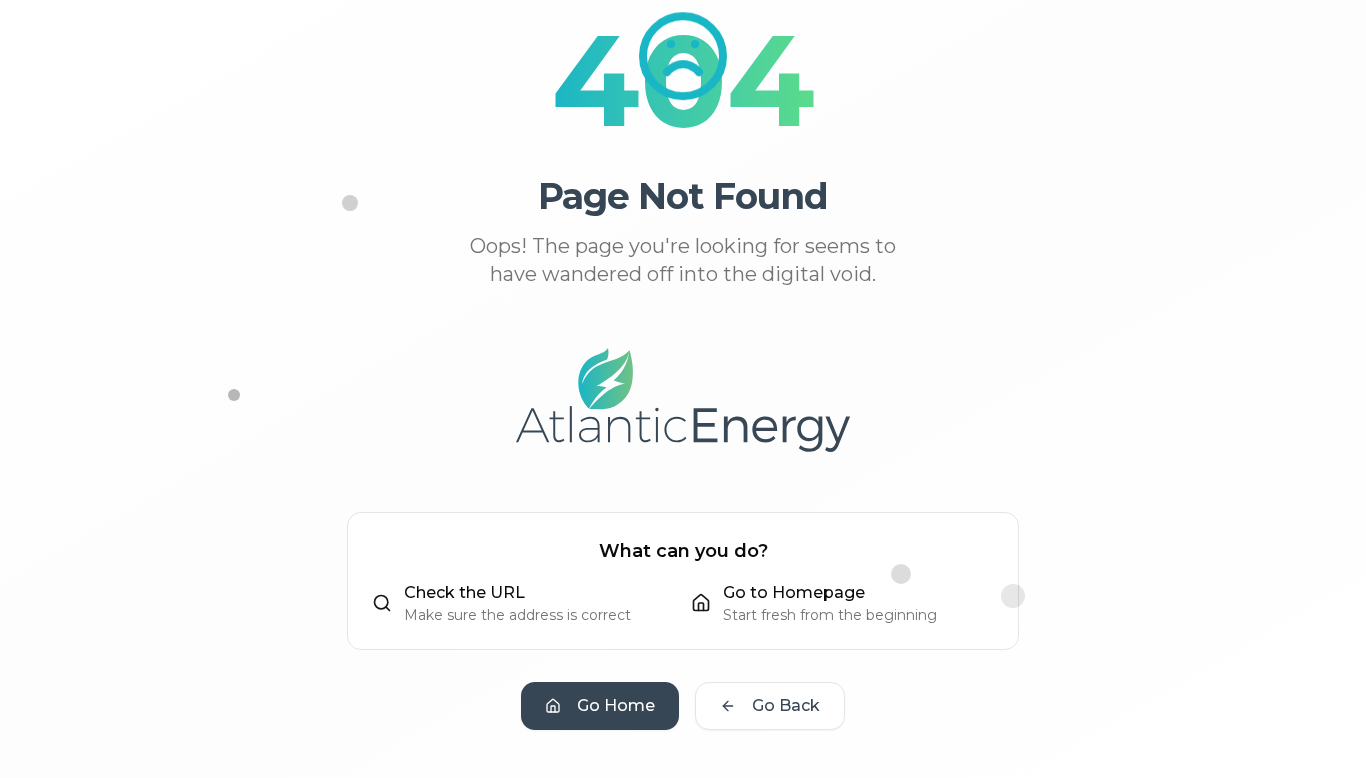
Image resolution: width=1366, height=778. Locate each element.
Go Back (786, 705)
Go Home (616, 705)
